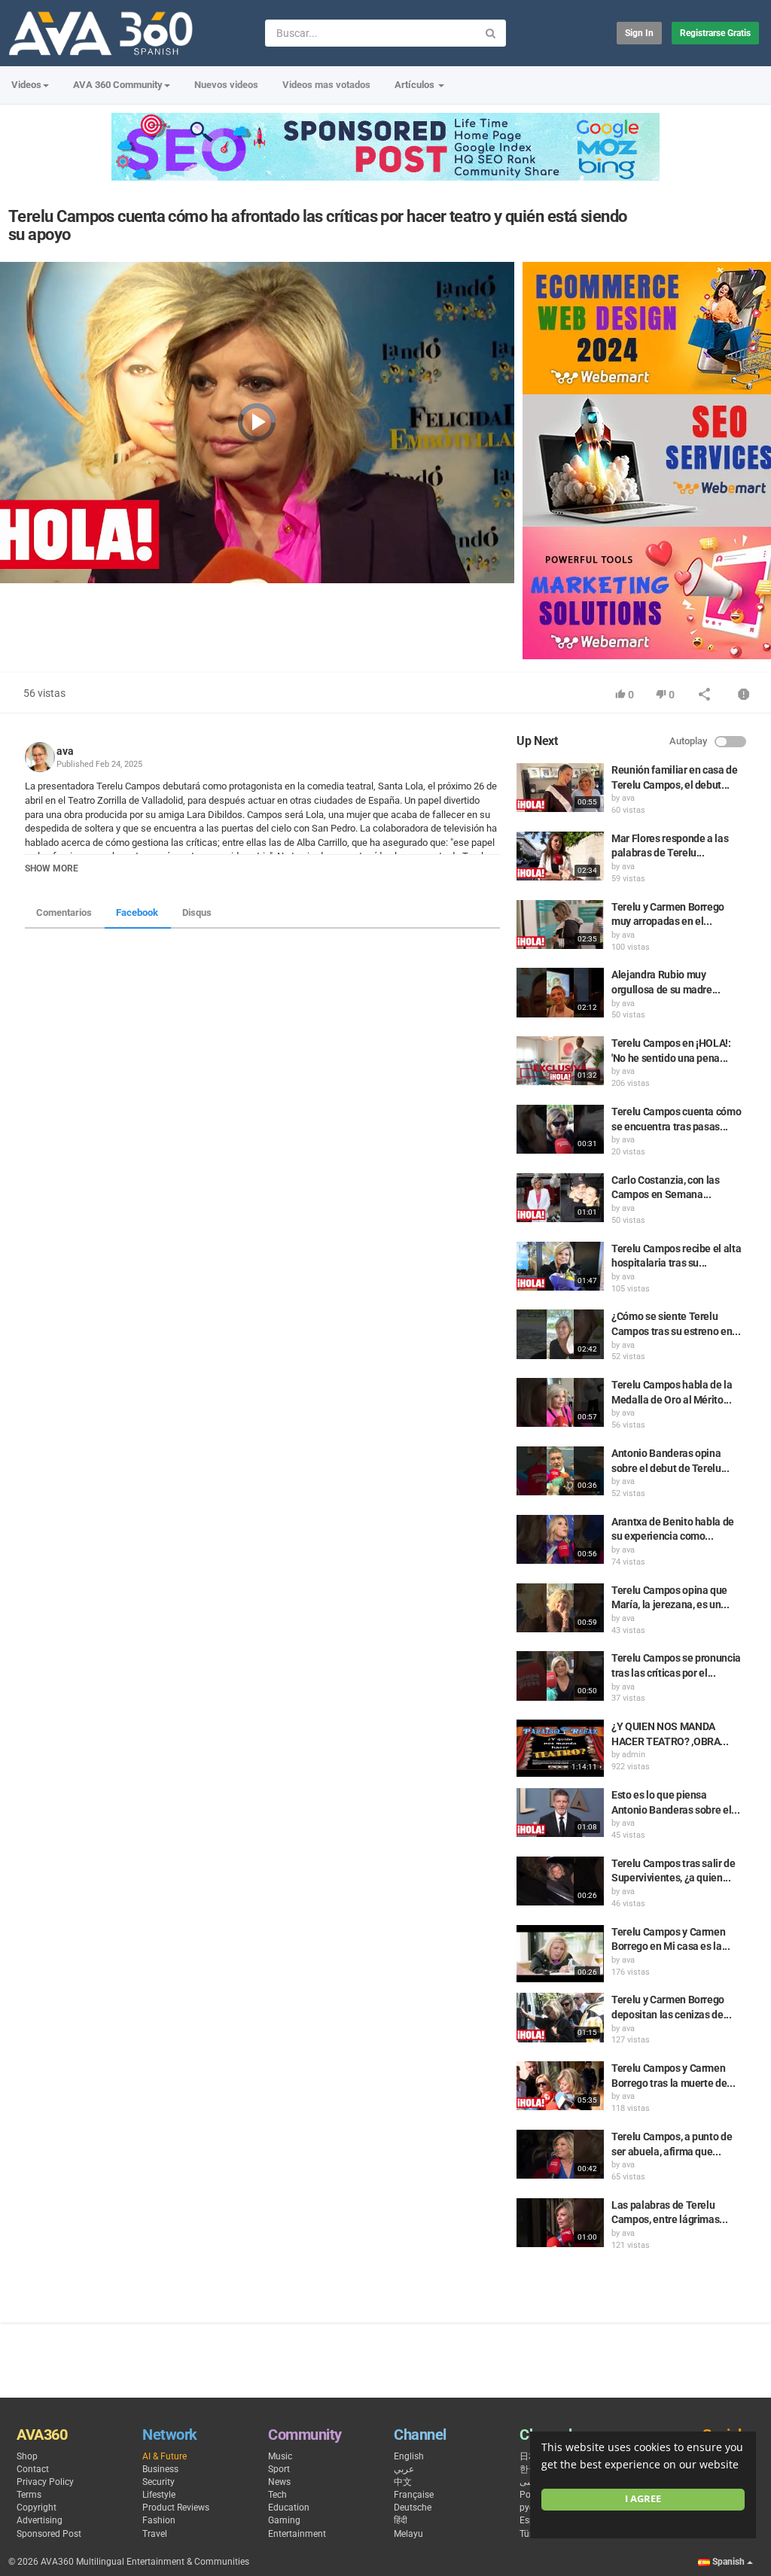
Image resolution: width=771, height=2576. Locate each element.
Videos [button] (26, 85)
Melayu (408, 2534)
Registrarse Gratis (715, 33)
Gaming (284, 2520)
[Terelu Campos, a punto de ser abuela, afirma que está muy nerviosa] (560, 2154)
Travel (155, 2534)
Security (158, 2482)
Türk (528, 2534)
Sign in (639, 33)
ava (65, 751)
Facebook (137, 912)
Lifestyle (159, 2495)
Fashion (159, 2520)
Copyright (37, 2508)
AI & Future (165, 2456)
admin (634, 1755)
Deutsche (413, 2508)
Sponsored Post (49, 2534)
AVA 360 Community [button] (118, 85)
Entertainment (297, 2534)
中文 (403, 2482)
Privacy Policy (45, 2482)
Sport (279, 2469)
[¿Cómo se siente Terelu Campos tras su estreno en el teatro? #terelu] (560, 1334)
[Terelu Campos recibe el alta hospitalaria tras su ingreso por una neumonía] (560, 1266)
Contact (33, 2469)
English (409, 2456)
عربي (404, 2469)
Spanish (728, 2562)
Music (280, 2456)
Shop (27, 2456)
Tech (277, 2495)
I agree (643, 2499)
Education (289, 2508)
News (279, 2482)
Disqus (197, 912)
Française (414, 2495)
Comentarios (64, 912)
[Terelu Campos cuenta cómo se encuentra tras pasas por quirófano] (560, 1129)
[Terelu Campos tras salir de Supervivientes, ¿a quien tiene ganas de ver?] (560, 1881)
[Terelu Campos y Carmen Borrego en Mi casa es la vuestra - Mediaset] (560, 1954)
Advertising (40, 2520)
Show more (52, 868)
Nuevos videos (226, 85)
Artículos (416, 85)
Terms (29, 2495)
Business (160, 2469)
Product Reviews (176, 2508)
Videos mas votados (326, 85)
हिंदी (401, 2520)
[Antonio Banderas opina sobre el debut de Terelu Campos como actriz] (560, 1471)
